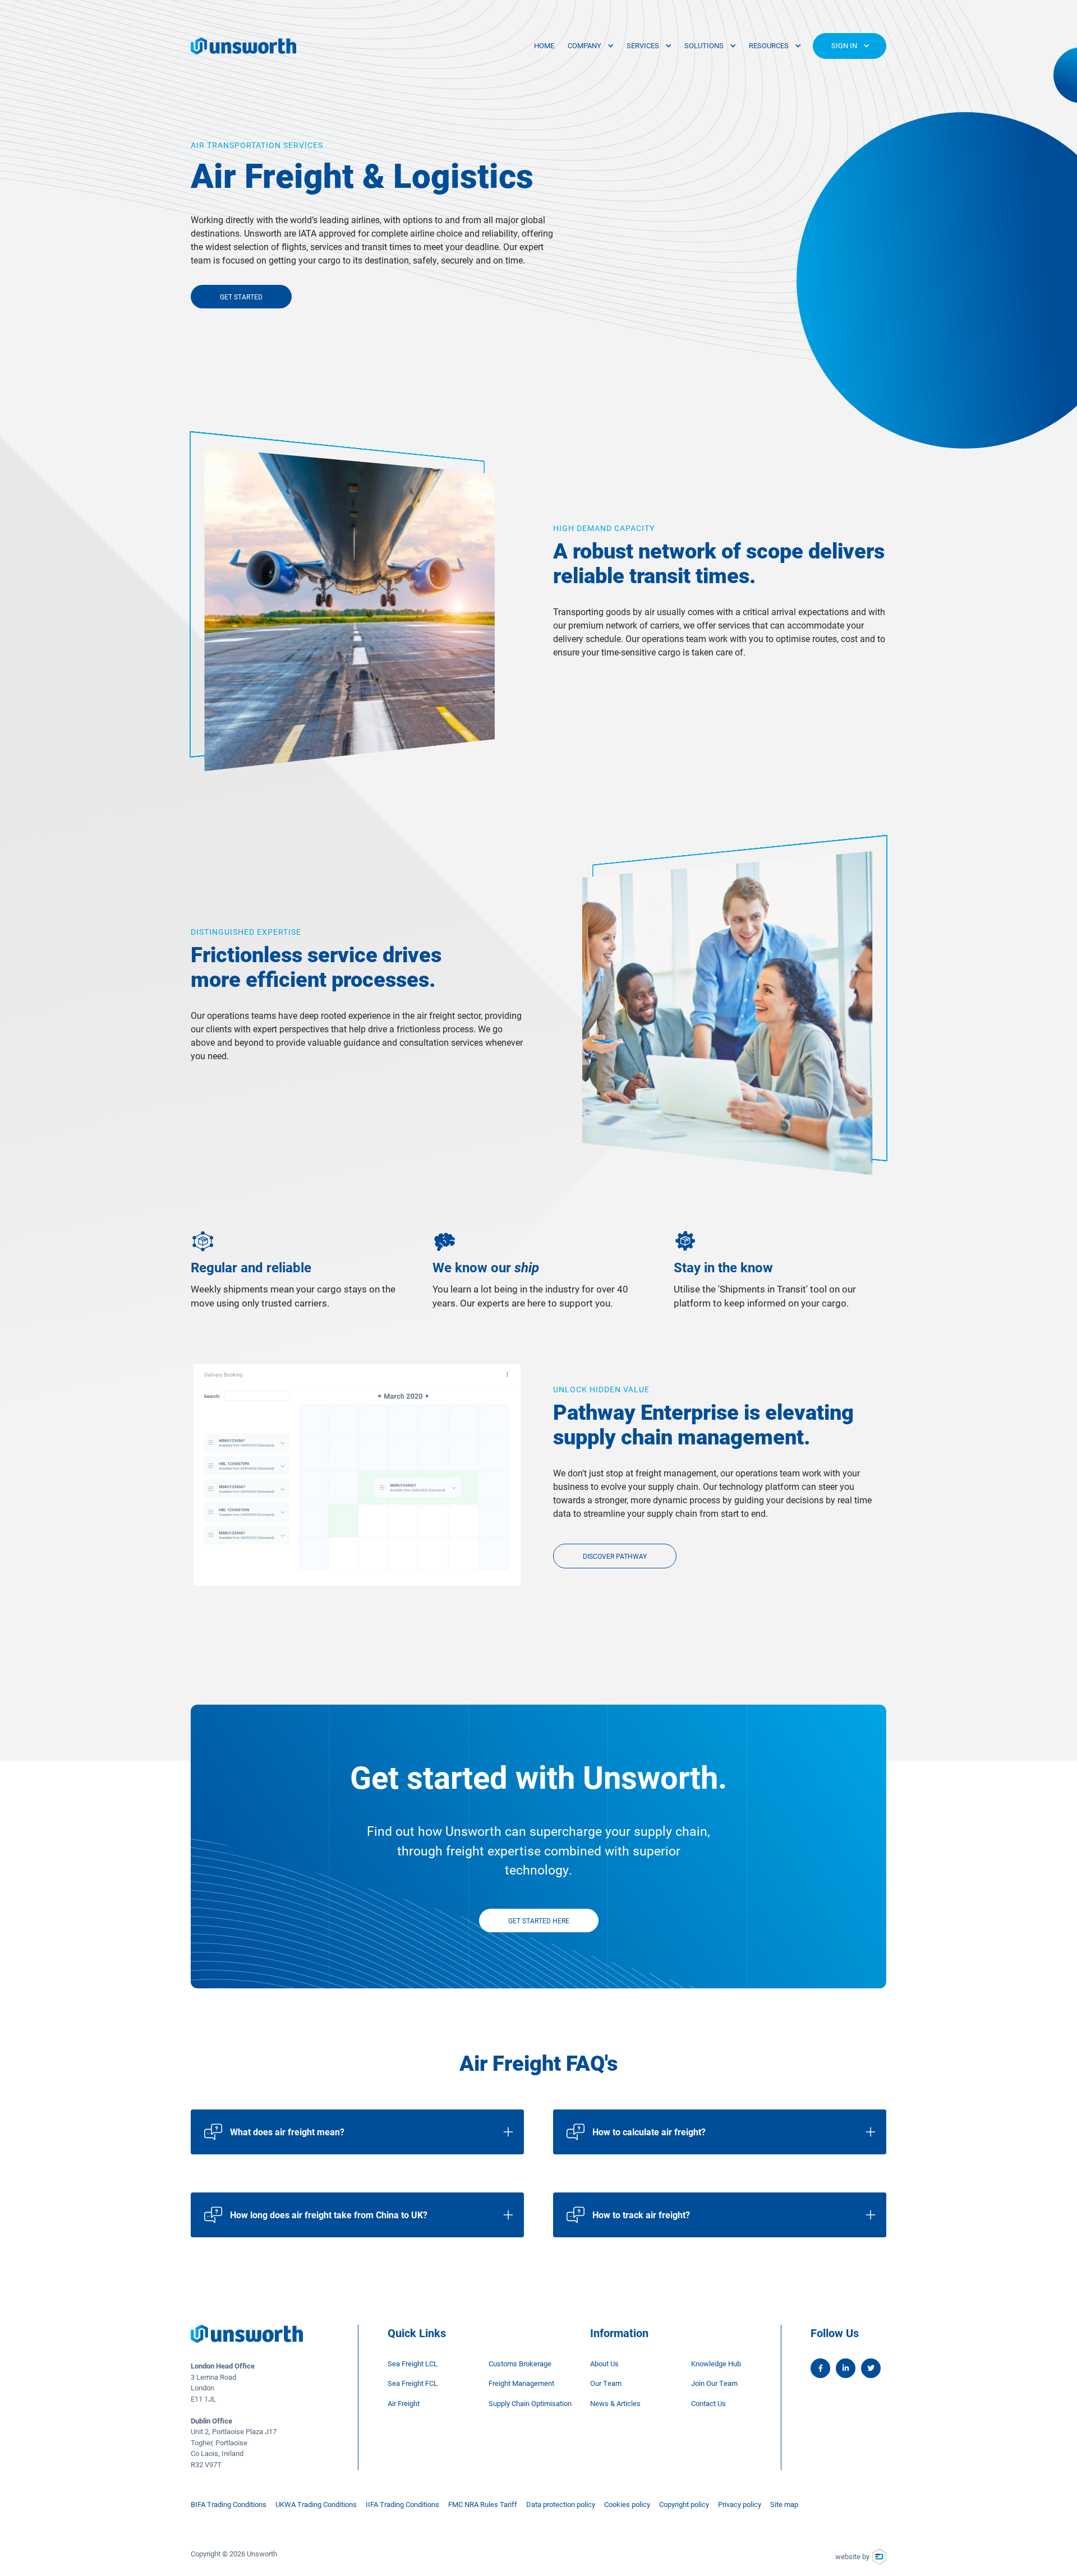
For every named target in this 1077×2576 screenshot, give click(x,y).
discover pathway (615, 1556)
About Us (604, 2363)
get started (241, 297)
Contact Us (708, 2403)
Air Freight (404, 2403)
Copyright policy (684, 2504)
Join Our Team (714, 2383)
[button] (590, 46)
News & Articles (615, 2403)
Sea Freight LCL (413, 2363)
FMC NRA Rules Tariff (483, 2504)
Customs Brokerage (520, 2363)
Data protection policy (561, 2504)
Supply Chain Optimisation (530, 2403)
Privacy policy (740, 2504)
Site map (784, 2504)
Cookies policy (627, 2504)
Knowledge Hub (716, 2363)
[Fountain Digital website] (879, 2557)
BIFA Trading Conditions (229, 2504)
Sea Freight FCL (413, 2383)
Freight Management (521, 2383)
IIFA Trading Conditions (402, 2504)
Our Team (606, 2383)
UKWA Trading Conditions (316, 2504)
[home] (243, 46)
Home (544, 45)
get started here (539, 1921)
